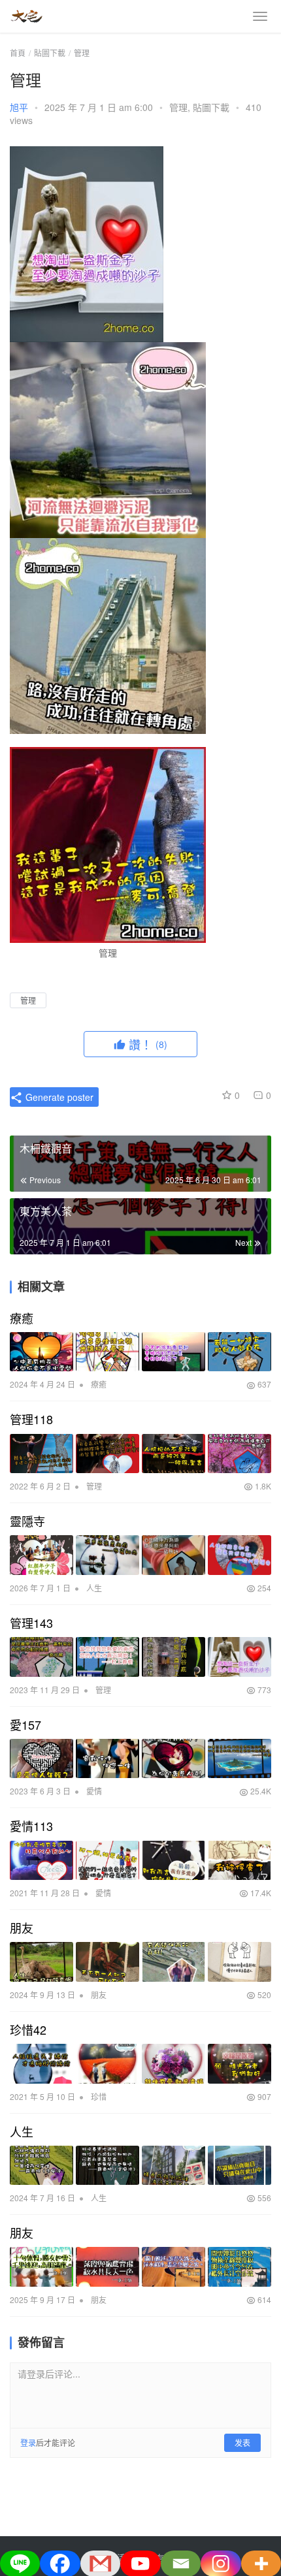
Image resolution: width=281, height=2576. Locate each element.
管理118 (31, 1419)
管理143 (31, 1623)
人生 (94, 1588)
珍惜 (99, 2096)
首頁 (18, 53)
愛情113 (31, 1826)
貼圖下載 (211, 107)
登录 (28, 2442)
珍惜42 (28, 2029)
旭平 (19, 107)
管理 (178, 107)
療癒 (22, 1318)
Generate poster (58, 1097)
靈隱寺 (27, 1521)
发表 (242, 2442)
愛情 (94, 1791)
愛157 (25, 1725)
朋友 (22, 1928)
